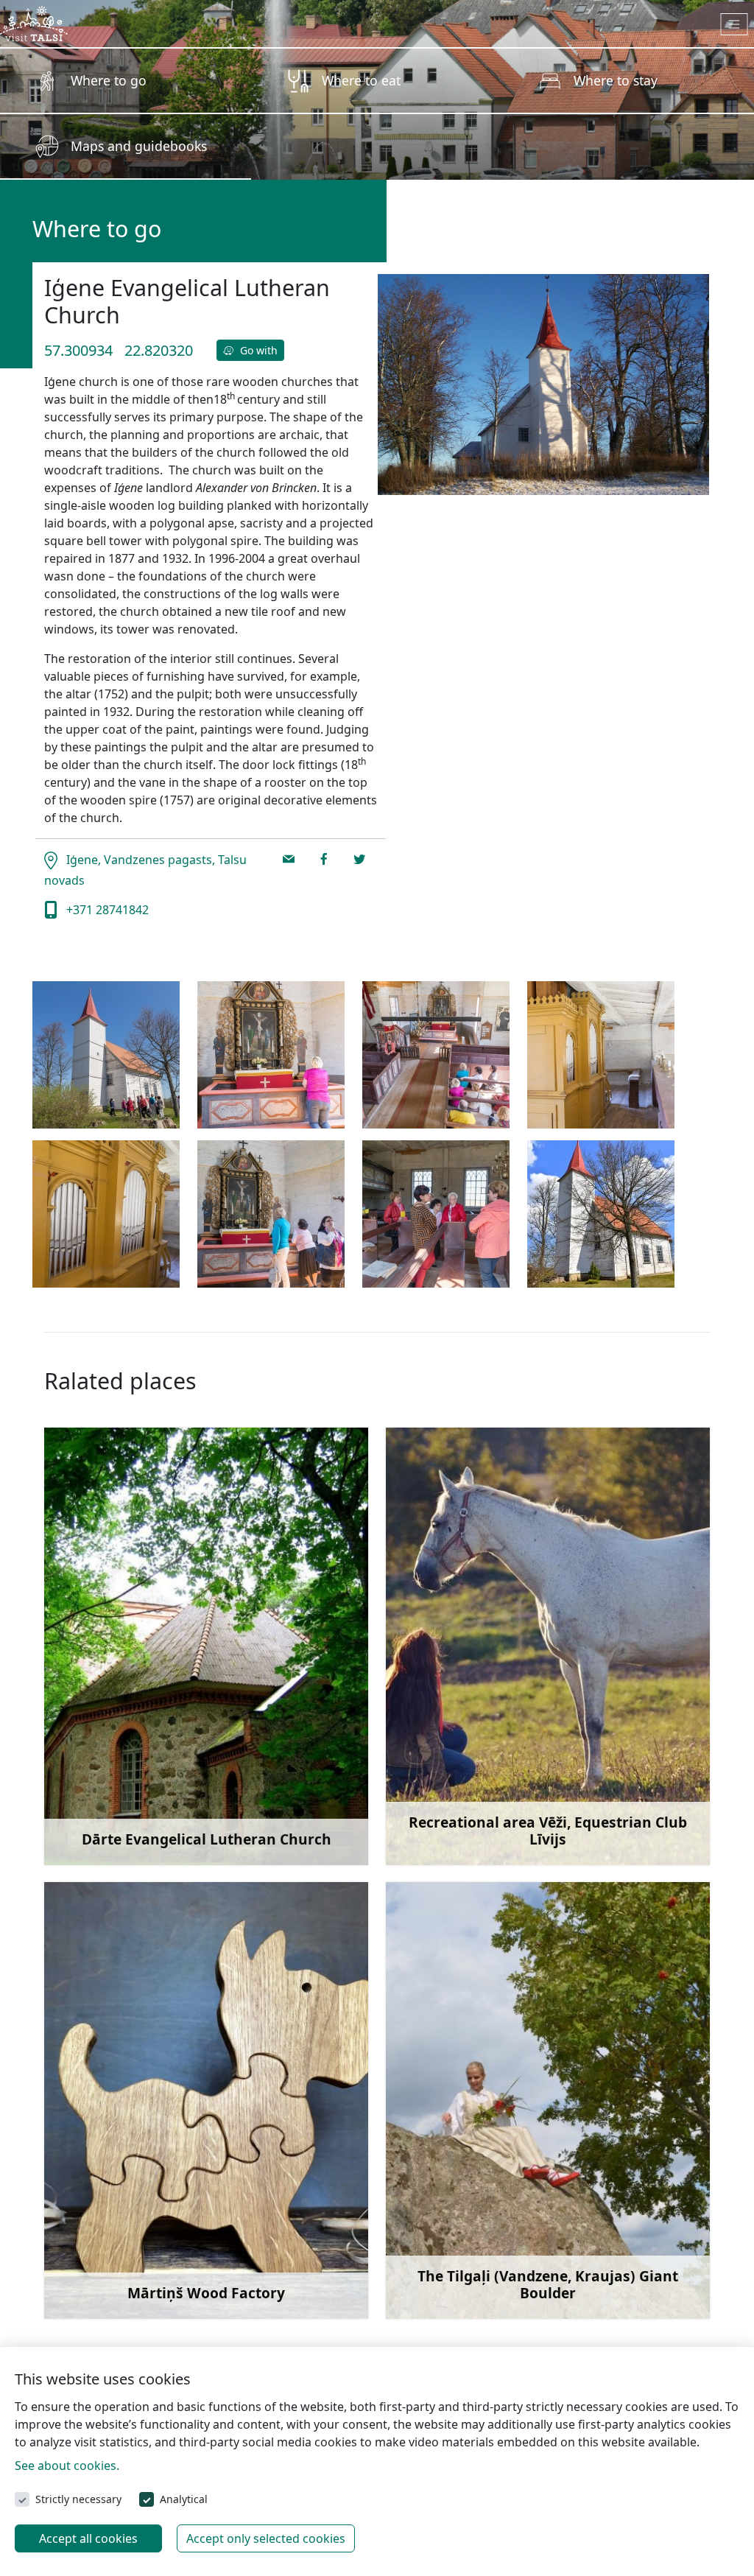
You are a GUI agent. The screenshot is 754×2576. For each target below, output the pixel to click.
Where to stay (616, 80)
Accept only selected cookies (266, 2538)
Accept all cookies (88, 2538)
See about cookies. (67, 2466)
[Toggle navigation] (734, 24)
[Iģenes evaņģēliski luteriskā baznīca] (106, 1055)
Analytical (184, 2499)
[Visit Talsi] (34, 22)
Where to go (109, 80)
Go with (257, 350)
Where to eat (361, 80)
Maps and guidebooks (139, 146)
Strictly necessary (78, 2499)
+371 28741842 (106, 910)
